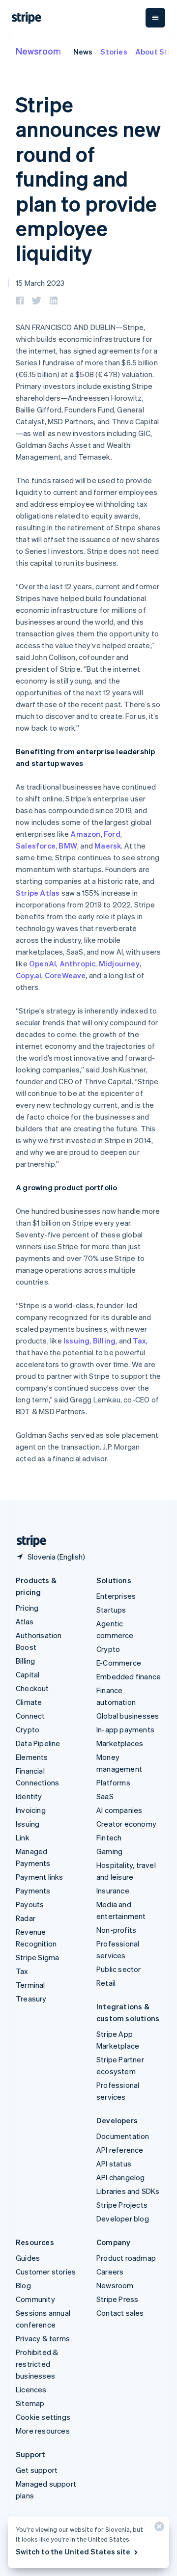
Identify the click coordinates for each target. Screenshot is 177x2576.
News (83, 52)
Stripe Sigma (37, 1957)
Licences (31, 2389)
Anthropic (78, 963)
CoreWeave (65, 975)
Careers (110, 2272)
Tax (139, 1341)
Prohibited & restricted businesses (37, 2364)
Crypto (28, 1729)
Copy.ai (29, 975)
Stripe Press (117, 2299)
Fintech (109, 1837)
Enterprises (116, 1596)
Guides (28, 2258)
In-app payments (125, 1729)
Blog (23, 2285)
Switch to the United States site (73, 2551)
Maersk (108, 846)
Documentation (123, 2136)
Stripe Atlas (38, 893)
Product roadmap (126, 2258)
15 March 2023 (40, 283)
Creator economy (126, 1824)
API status (114, 2164)
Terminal (30, 1985)
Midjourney (119, 963)
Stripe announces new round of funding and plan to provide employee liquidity (88, 178)
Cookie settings (43, 2417)
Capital (28, 1674)
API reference (120, 2150)
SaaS (105, 1796)
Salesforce (36, 846)
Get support (37, 2470)
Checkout (32, 1688)
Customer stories (46, 2272)
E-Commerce (119, 1663)
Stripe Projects (122, 2205)
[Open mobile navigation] (155, 18)
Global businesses (128, 1716)
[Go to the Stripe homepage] (28, 1541)
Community (35, 2299)
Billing (104, 1341)
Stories (114, 52)
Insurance (113, 1891)
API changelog (121, 2177)
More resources (43, 2431)
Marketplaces (120, 1743)
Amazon (85, 834)
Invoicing (31, 1810)
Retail (106, 1983)
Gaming (109, 1851)
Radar (26, 1918)
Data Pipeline (38, 1743)
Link (23, 1837)
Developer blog (123, 2219)
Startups (111, 1610)
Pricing (27, 1608)
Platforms (113, 1782)
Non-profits (116, 1930)
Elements (32, 1757)
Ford (112, 834)
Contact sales (120, 2313)
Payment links (40, 1877)
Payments (33, 1891)
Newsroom (38, 51)
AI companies (119, 1810)
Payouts (30, 1904)
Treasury (31, 1999)
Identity (29, 1796)
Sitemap (30, 2403)
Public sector (119, 1969)
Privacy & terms (43, 2338)
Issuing (76, 1341)
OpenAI (43, 963)
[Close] (158, 2529)
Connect (30, 1716)
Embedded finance (129, 1676)
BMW (68, 846)
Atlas (25, 1621)
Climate (29, 1702)
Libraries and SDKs (128, 2191)
